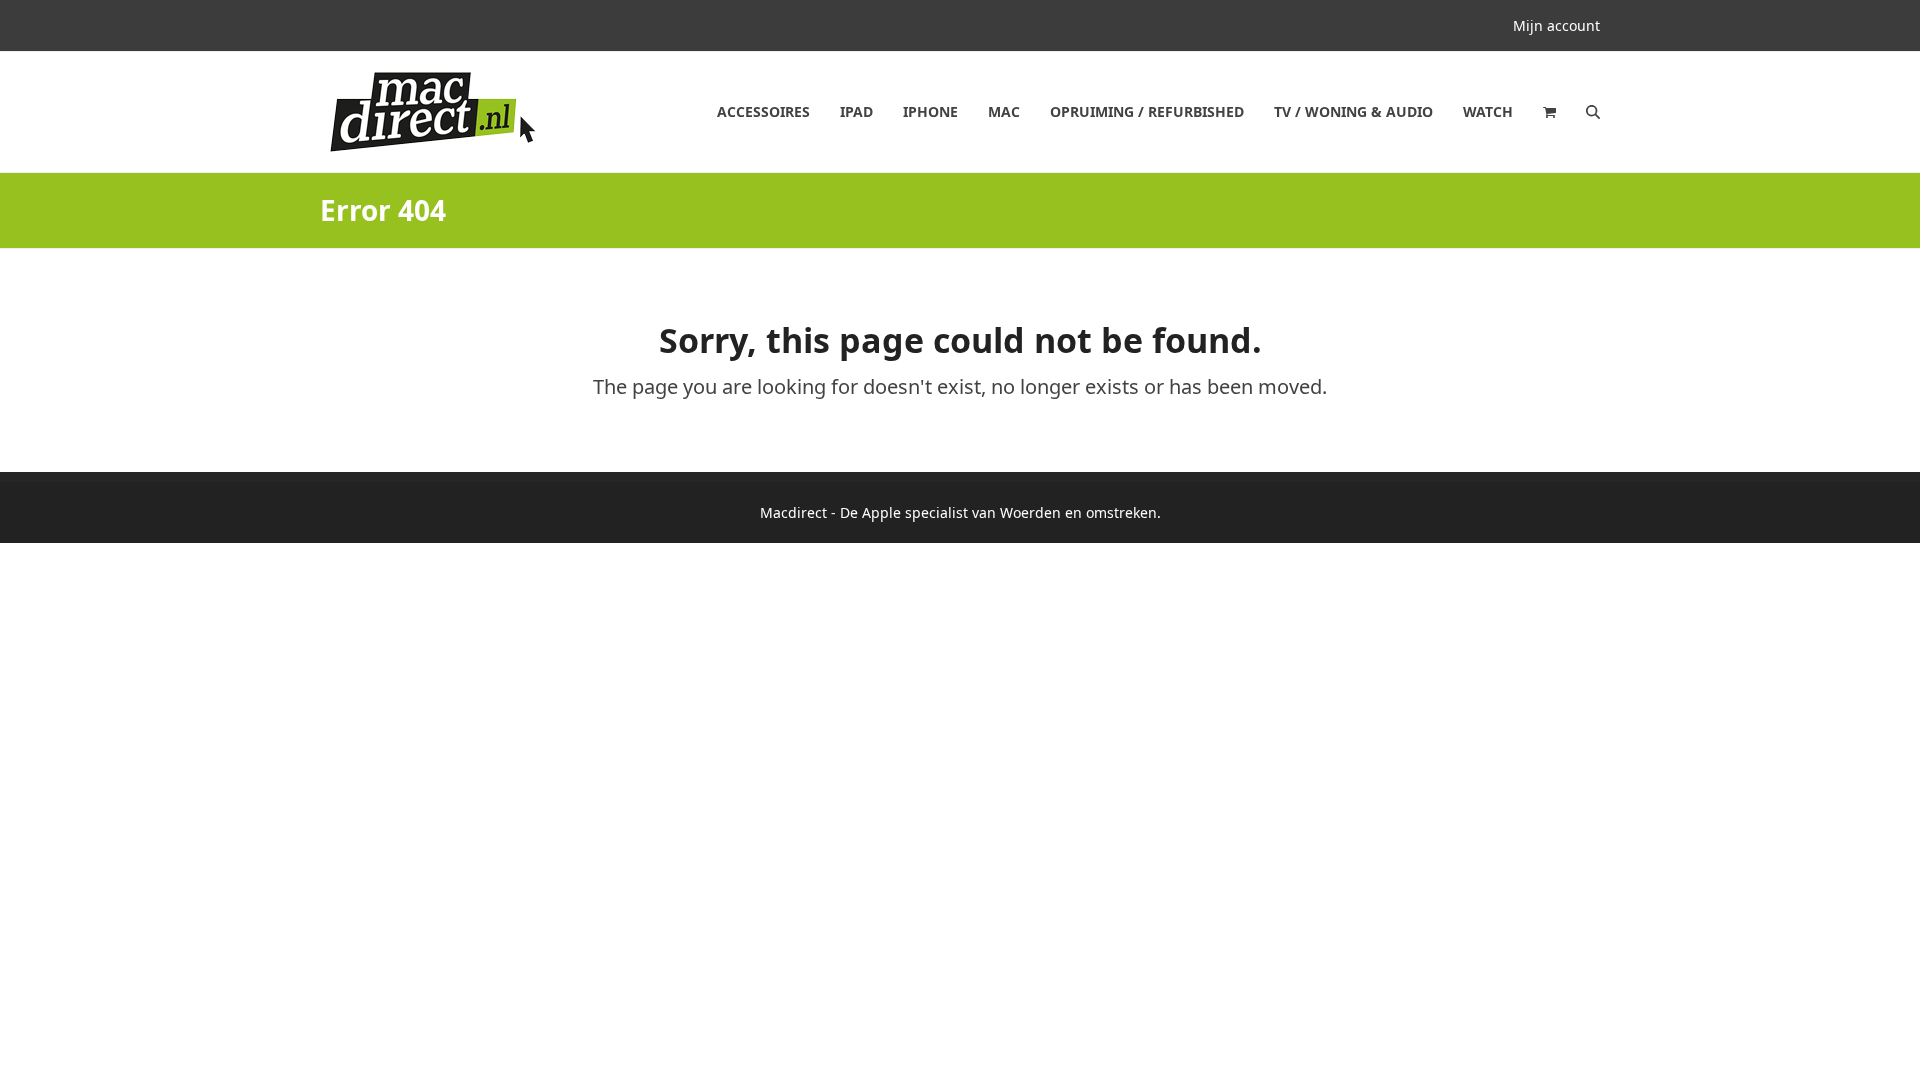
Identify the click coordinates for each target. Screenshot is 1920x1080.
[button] (1549, 112)
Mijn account (1556, 25)
